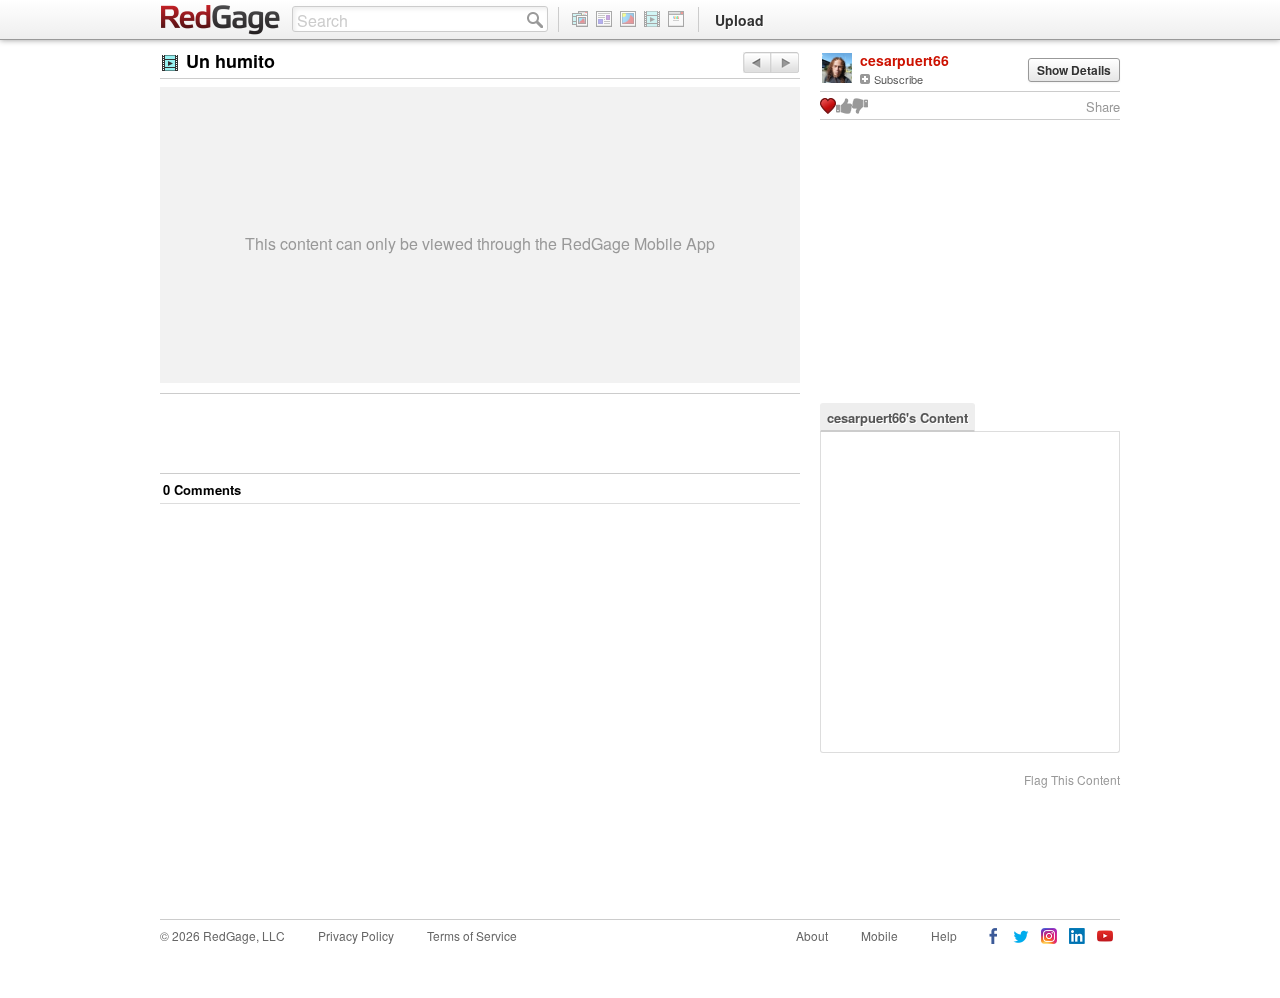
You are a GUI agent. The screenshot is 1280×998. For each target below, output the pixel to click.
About (812, 935)
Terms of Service (472, 935)
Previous (784, 62)
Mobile (879, 935)
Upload (739, 20)
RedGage (221, 20)
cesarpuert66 (904, 60)
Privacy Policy (356, 935)
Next (756, 62)
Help (944, 935)
